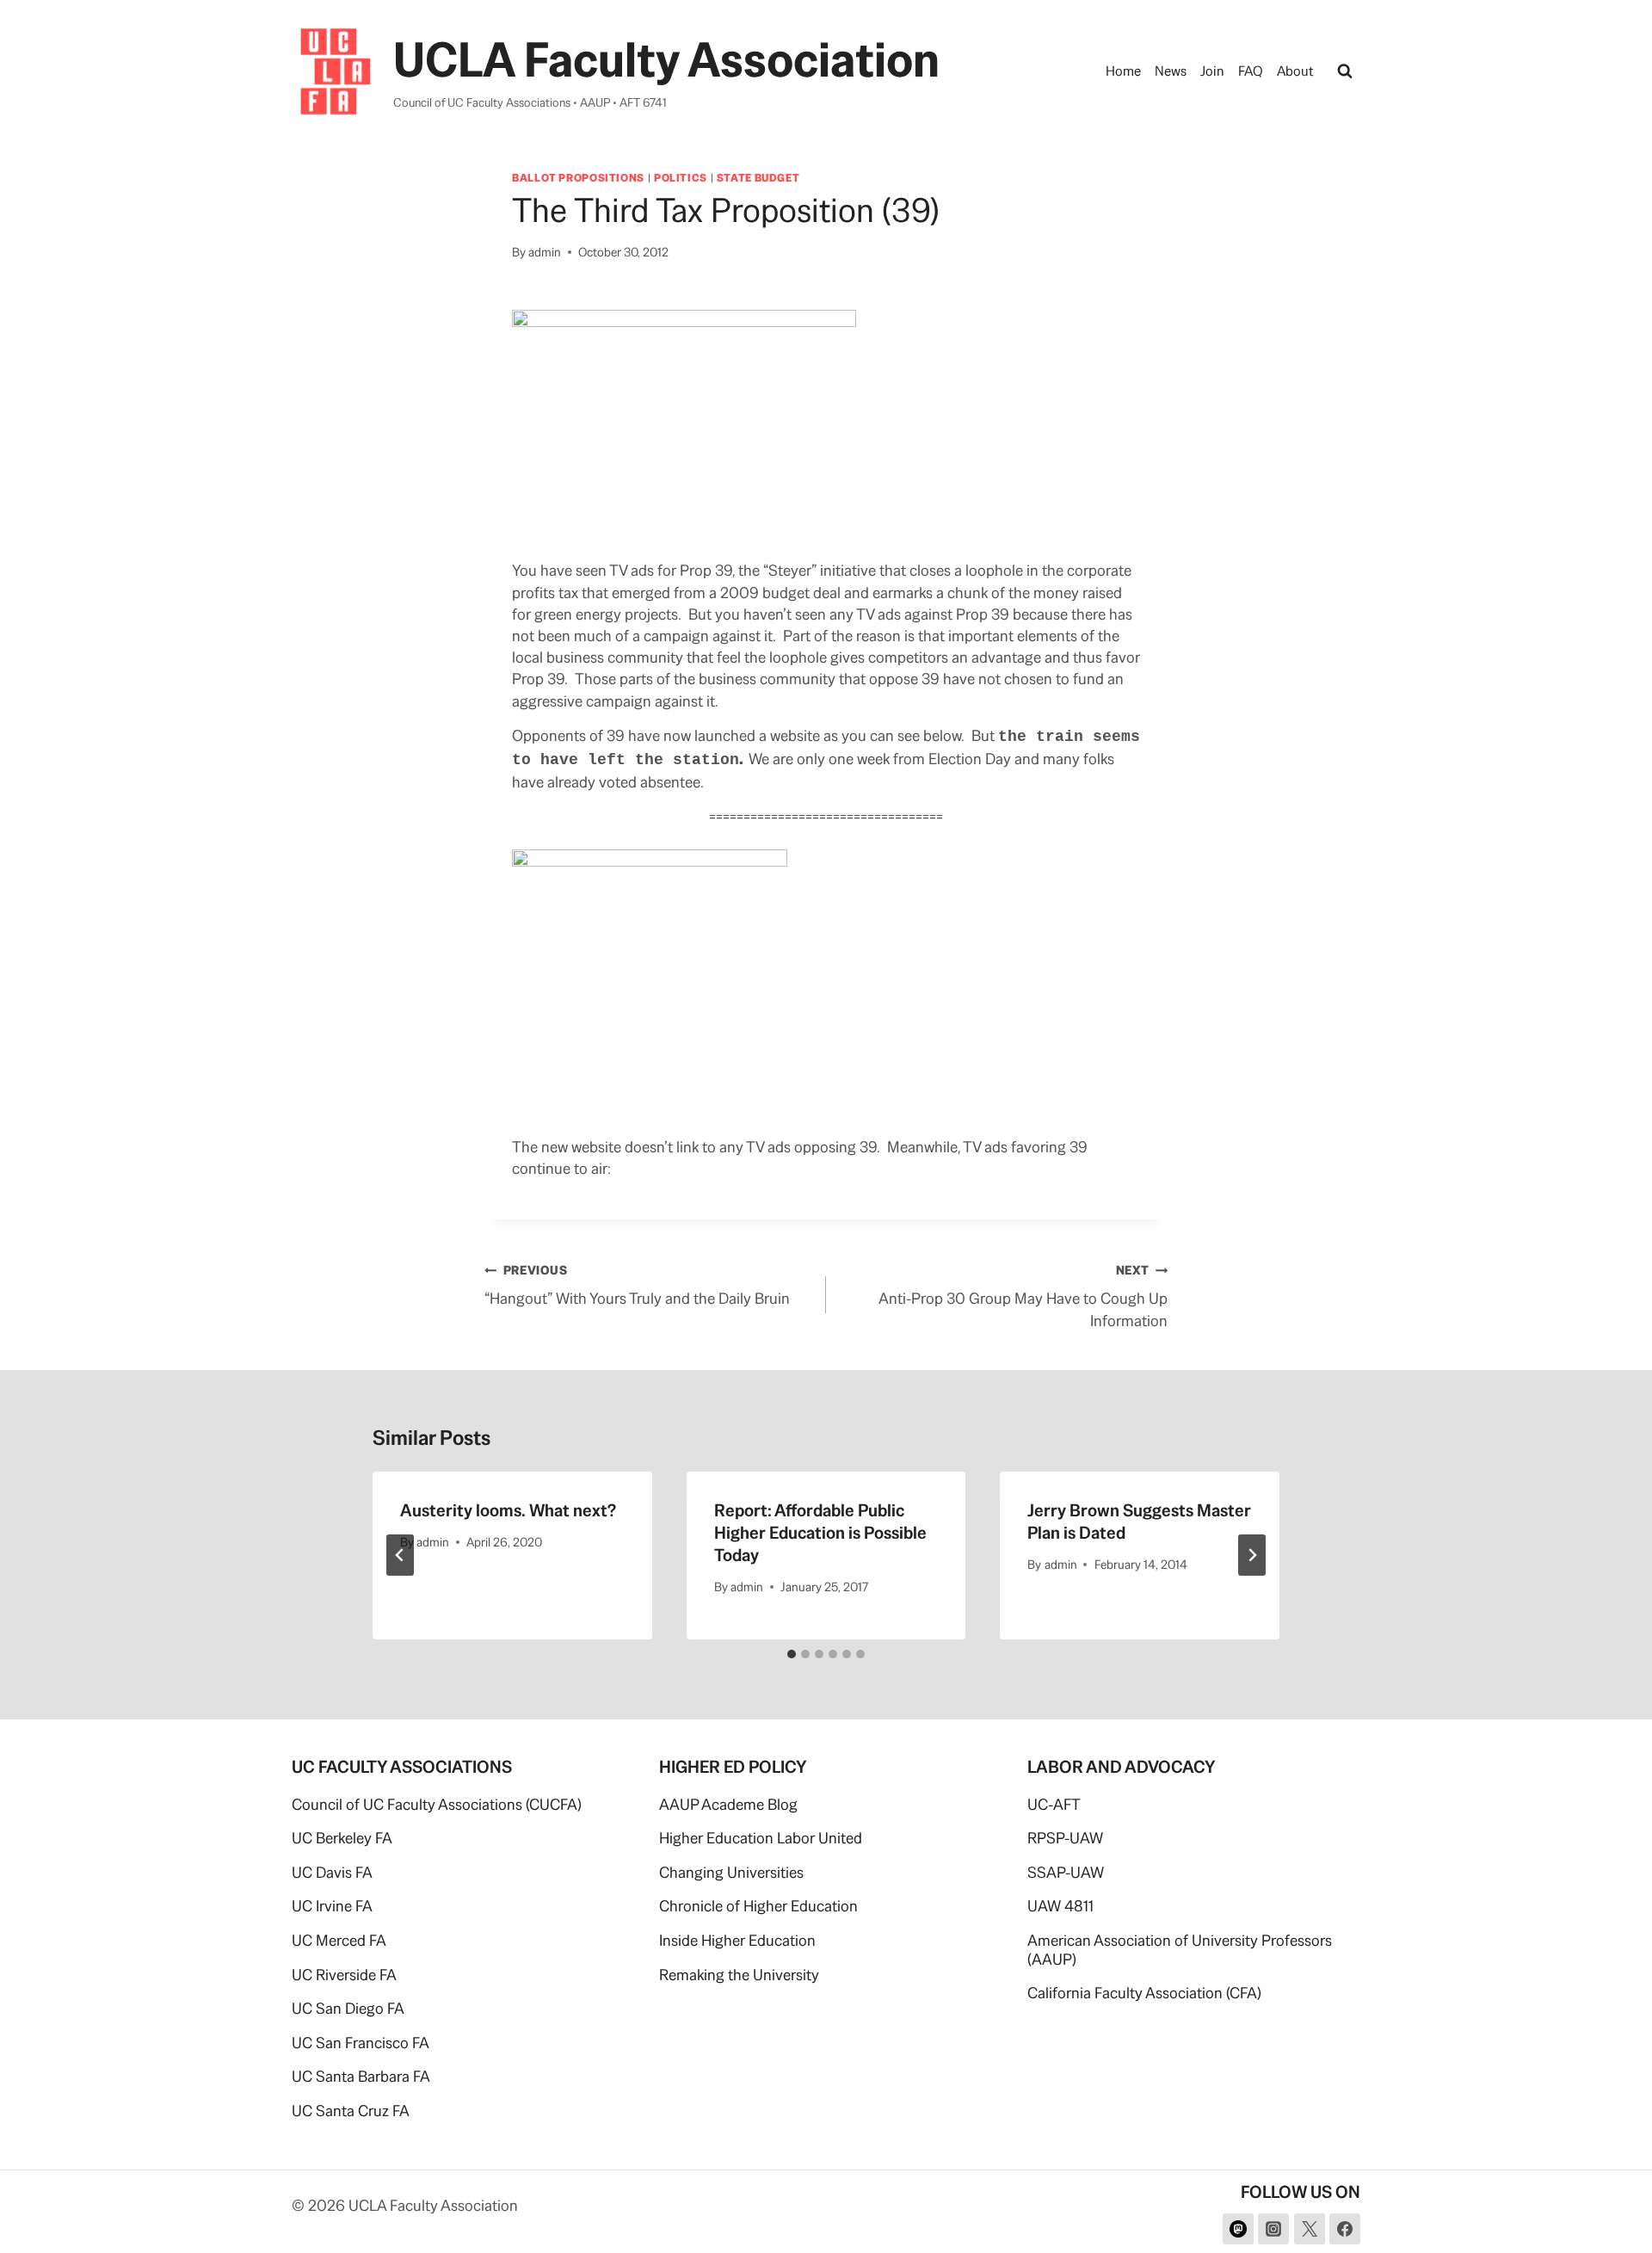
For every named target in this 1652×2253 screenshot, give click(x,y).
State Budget (758, 178)
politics (681, 178)
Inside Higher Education (737, 1940)
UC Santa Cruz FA (351, 2111)
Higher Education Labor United (761, 1838)
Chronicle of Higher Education (758, 1906)
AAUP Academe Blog (728, 1804)
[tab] (792, 1654)
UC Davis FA (332, 1872)
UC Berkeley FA (342, 1838)
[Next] (1252, 1555)
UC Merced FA (339, 1940)
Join (1212, 71)
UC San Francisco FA (361, 2043)
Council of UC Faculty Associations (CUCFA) (437, 1804)
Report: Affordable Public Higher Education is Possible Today (820, 1533)
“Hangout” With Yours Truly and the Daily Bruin (637, 1285)
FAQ (1251, 71)
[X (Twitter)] (1310, 2229)
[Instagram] (1273, 2229)
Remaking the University (739, 1975)
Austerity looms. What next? (508, 1510)
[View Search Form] (1345, 71)
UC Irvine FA (332, 1906)
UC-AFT (1054, 1804)
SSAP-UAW (1066, 1872)
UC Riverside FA (344, 1975)
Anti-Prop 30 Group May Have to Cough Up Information (1023, 1296)
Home (1123, 71)
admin (545, 252)
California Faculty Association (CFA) (1144, 1993)
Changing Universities (731, 1872)
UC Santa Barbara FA (361, 2076)
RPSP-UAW (1065, 1838)
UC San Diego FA (348, 2008)
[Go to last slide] (400, 1555)
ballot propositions (578, 178)
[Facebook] (1345, 2229)
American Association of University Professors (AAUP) (1180, 1950)
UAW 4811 (1060, 1906)
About (1295, 71)
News (1171, 71)
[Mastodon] (1238, 2229)
